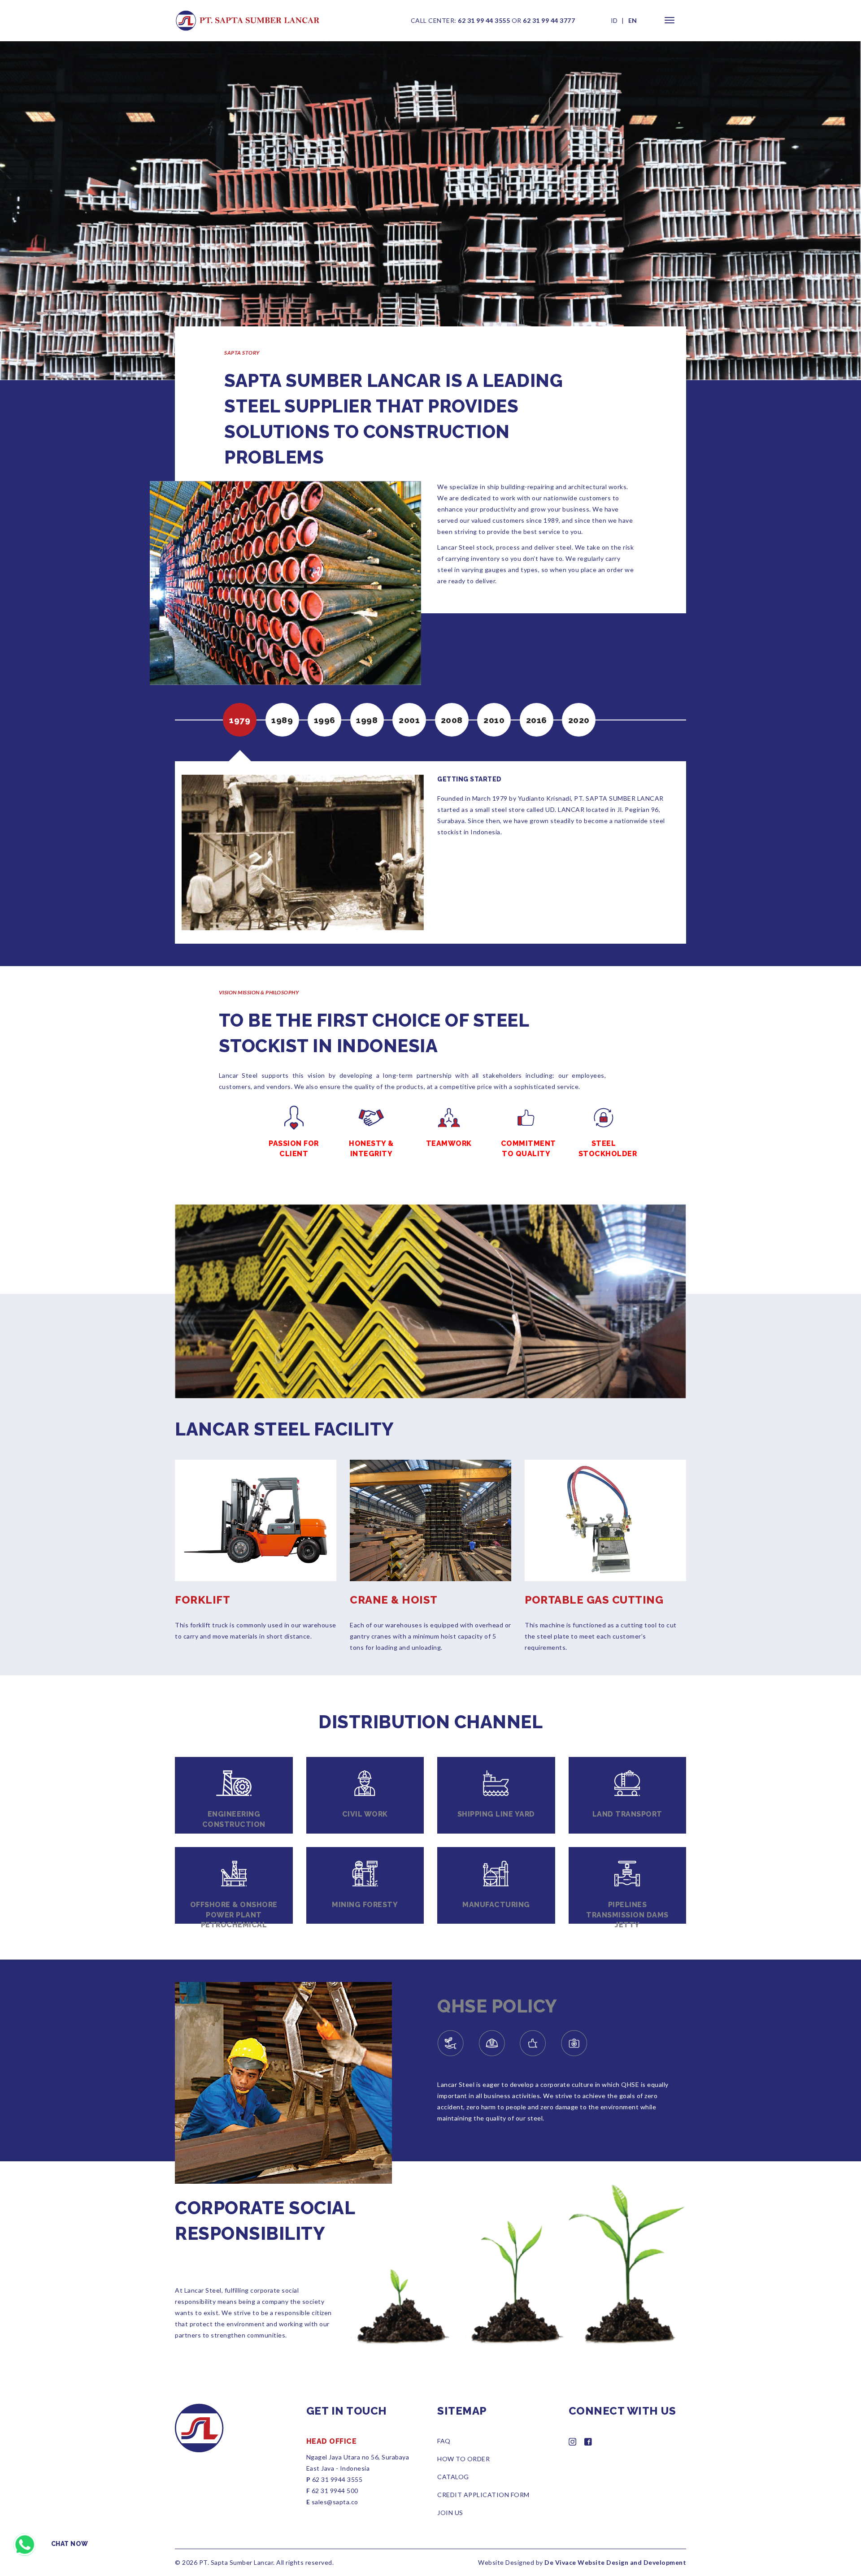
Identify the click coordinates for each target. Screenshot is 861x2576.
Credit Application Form (483, 2495)
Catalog (453, 2477)
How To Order (463, 2459)
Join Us (450, 2513)
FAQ (444, 2441)
